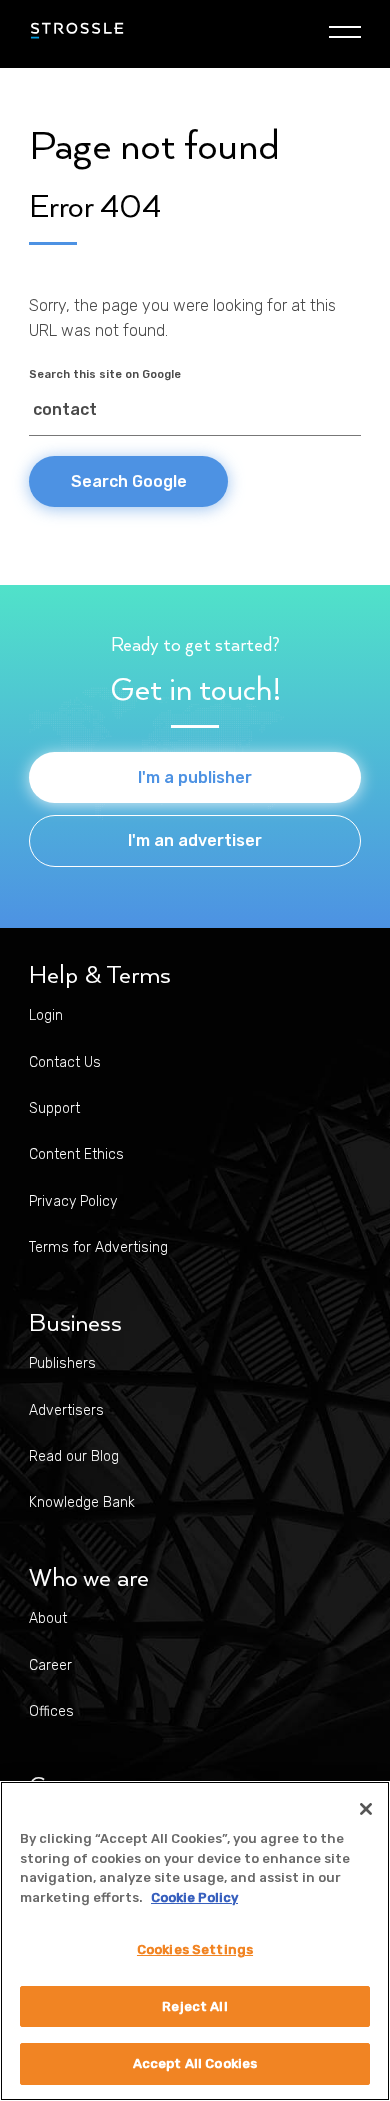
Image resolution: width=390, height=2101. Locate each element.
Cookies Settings (195, 1949)
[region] (195, 1941)
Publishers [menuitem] (62, 1363)
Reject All (194, 2006)
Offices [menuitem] (51, 1711)
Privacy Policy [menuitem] (73, 1201)
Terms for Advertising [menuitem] (98, 1247)
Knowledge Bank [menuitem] (82, 1502)
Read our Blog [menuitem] (74, 1456)
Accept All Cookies (195, 2063)
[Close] (366, 1809)
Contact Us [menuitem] (65, 1062)
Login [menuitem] (46, 1015)
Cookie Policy (194, 1897)
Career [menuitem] (50, 1665)
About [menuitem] (48, 1618)
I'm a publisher (195, 777)
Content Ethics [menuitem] (76, 1154)
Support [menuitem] (54, 1108)
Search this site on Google (105, 374)
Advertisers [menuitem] (66, 1410)
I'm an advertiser (195, 840)
